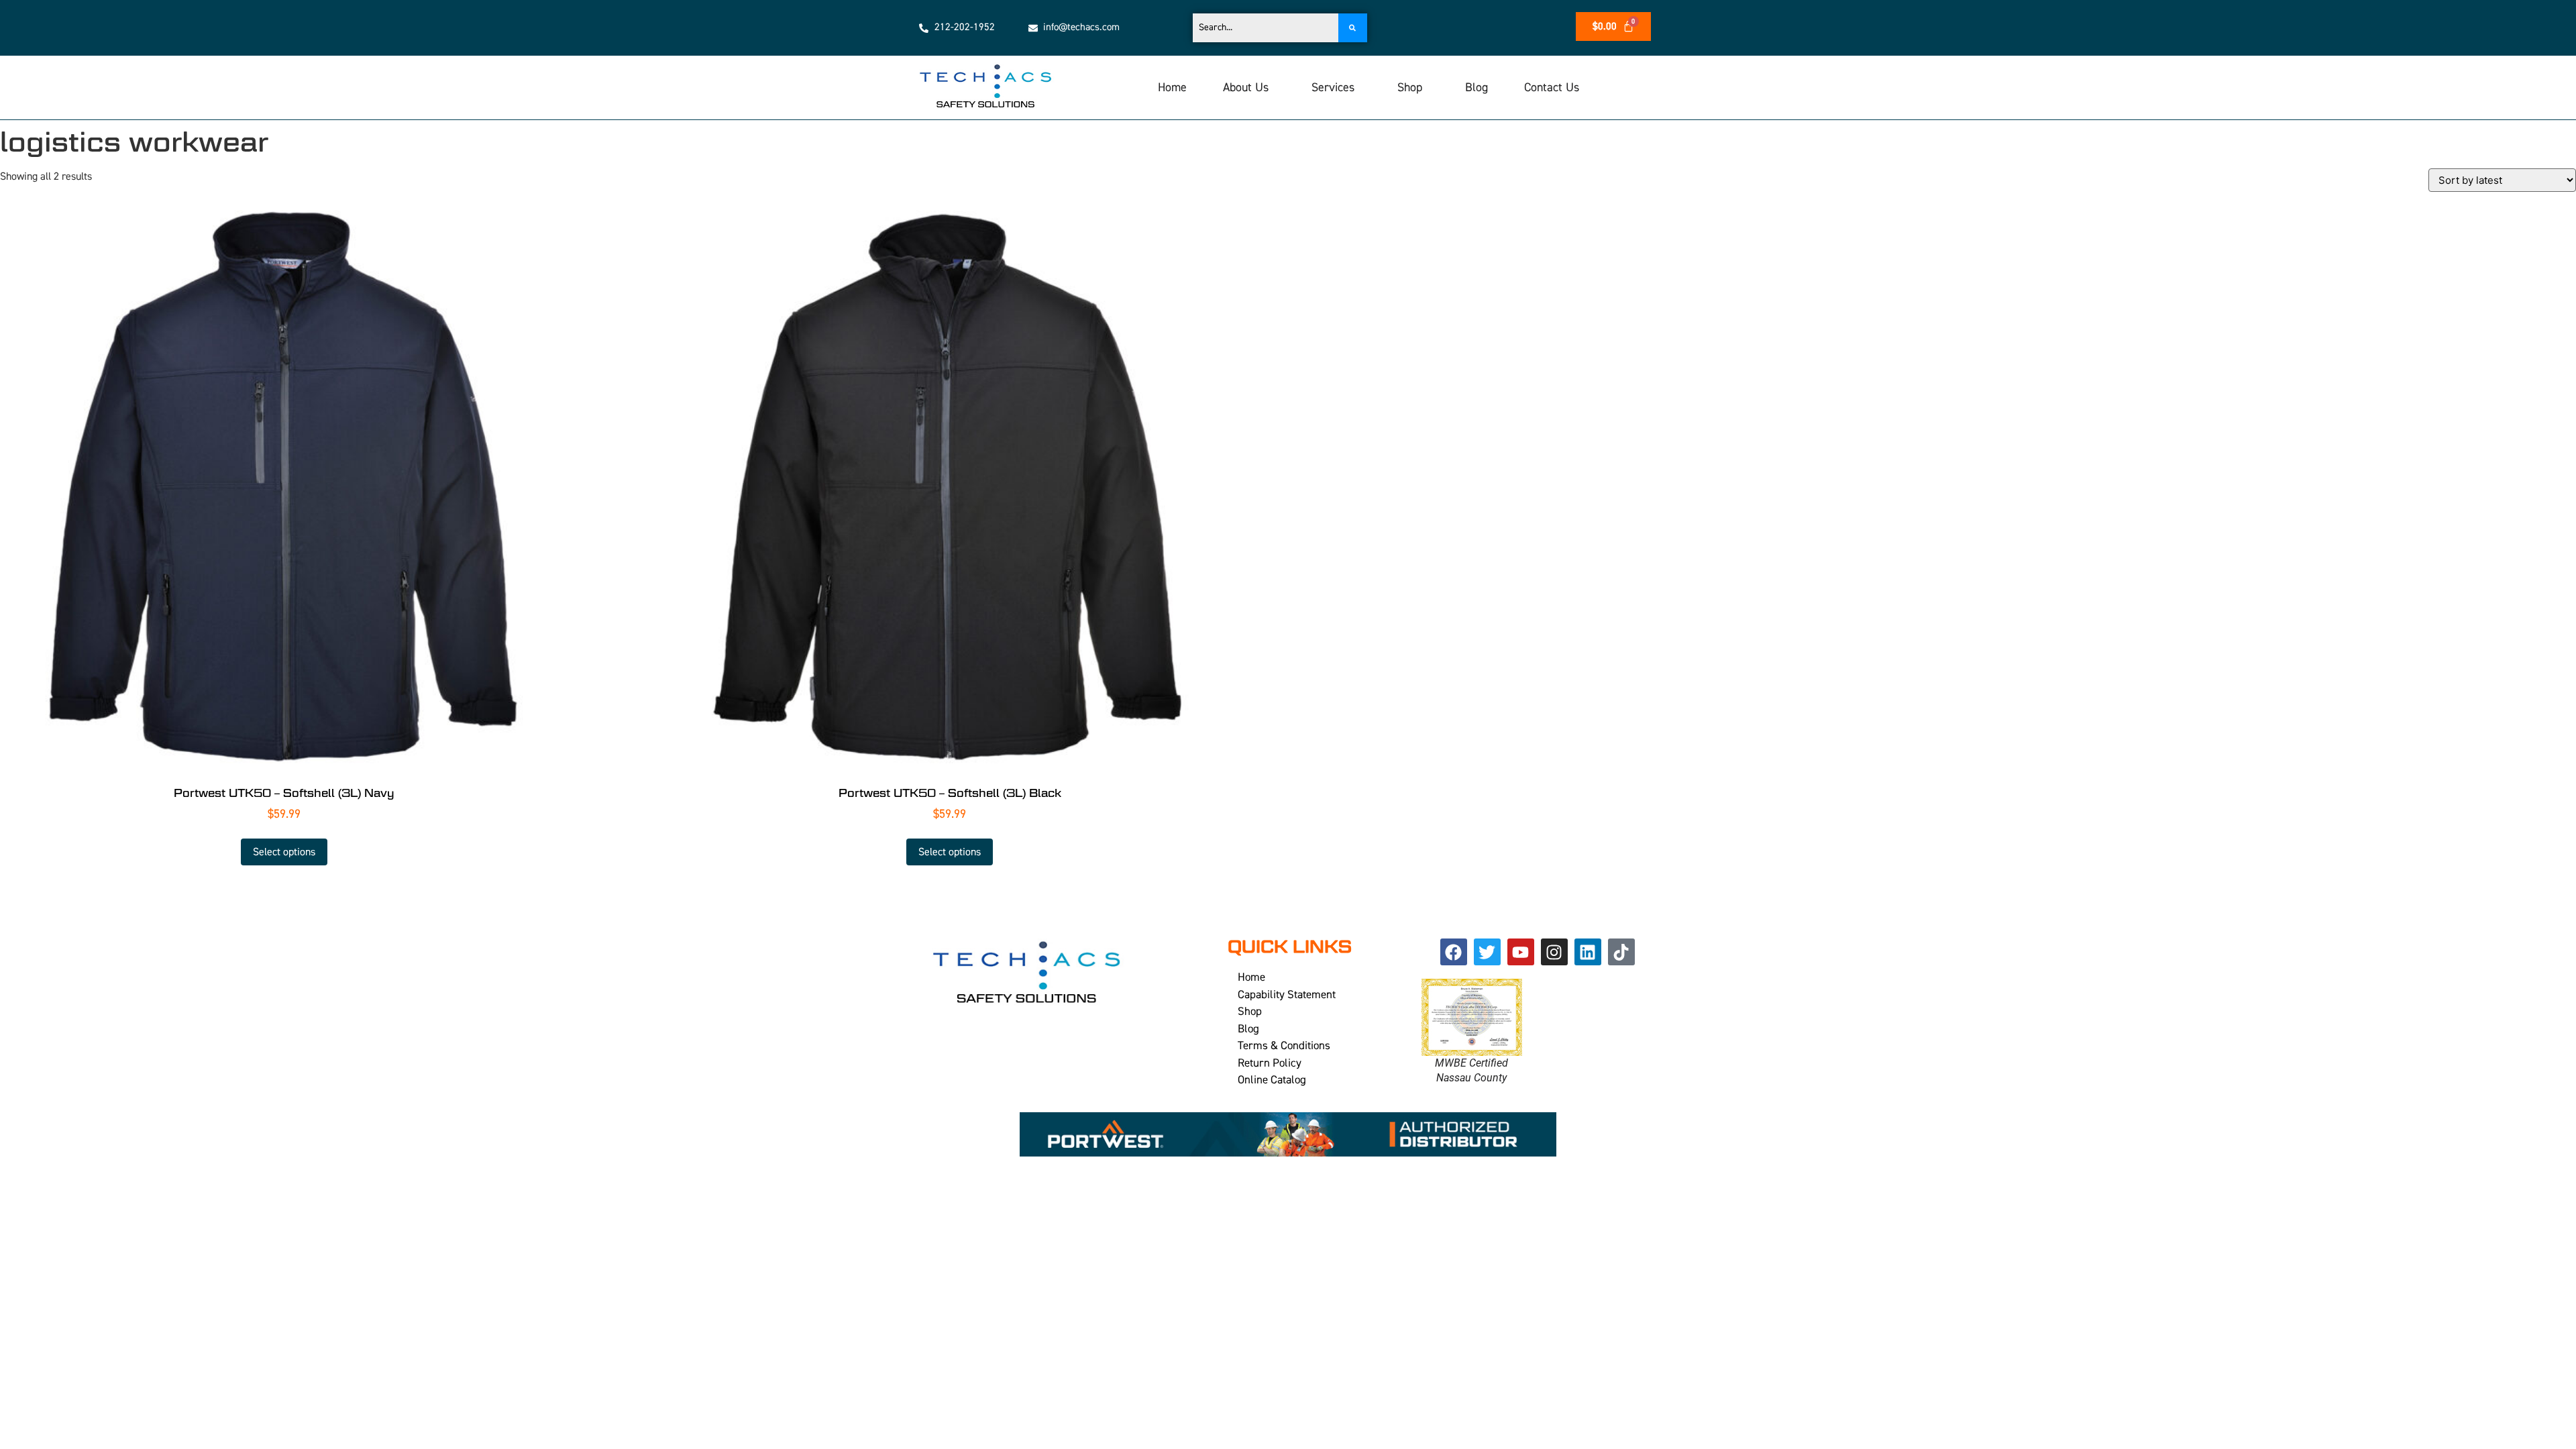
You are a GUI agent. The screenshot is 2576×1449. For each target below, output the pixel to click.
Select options (284, 852)
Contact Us (1552, 88)
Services (1333, 88)
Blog (1477, 88)
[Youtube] (1521, 952)
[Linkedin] (1588, 952)
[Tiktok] (1621, 952)
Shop (1410, 88)
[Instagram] (1554, 952)
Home (1172, 88)
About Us (1246, 88)
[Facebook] (1454, 952)
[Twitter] (1487, 952)
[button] (1249, 88)
